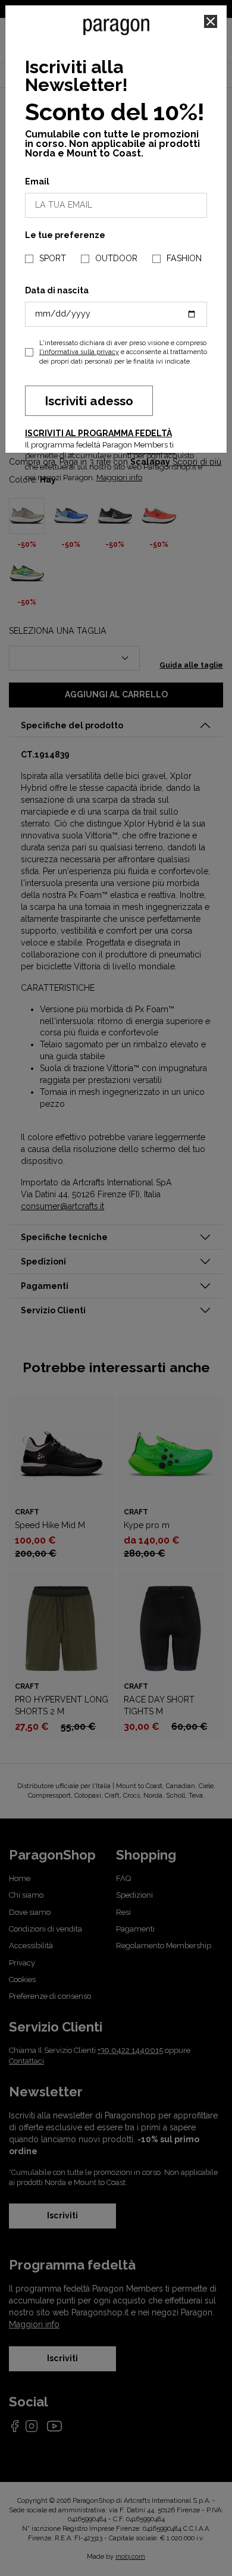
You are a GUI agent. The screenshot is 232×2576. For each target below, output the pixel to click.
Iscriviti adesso (89, 401)
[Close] (211, 21)
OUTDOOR (116, 258)
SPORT (53, 258)
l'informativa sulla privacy (79, 352)
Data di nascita (57, 290)
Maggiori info (119, 478)
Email (37, 181)
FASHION (184, 258)
